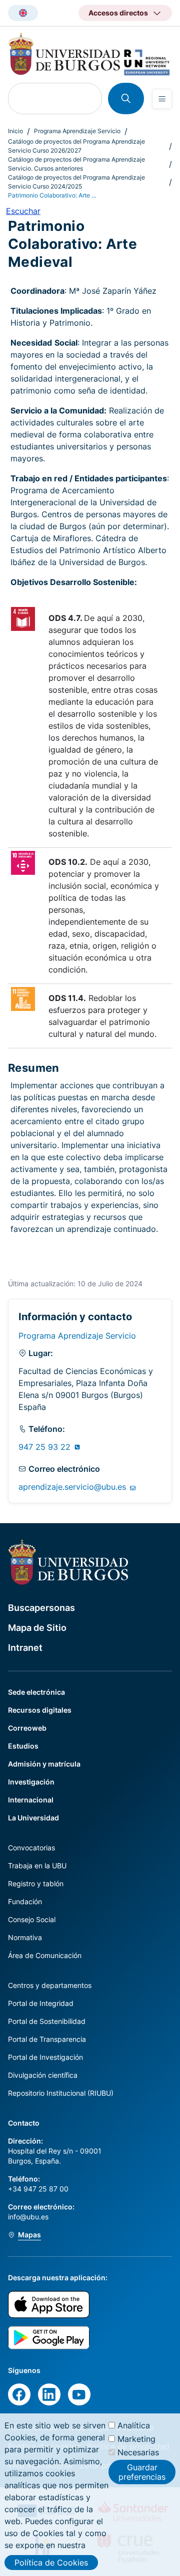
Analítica (134, 2425)
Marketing (136, 2439)
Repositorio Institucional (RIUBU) (61, 2093)
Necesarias (138, 2452)
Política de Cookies (51, 2563)
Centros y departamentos (50, 1985)
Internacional (31, 1800)
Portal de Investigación (45, 2057)
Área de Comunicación (45, 1955)
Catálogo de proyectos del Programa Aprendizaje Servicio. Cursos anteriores (76, 164)
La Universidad (33, 1818)
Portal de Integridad (41, 2003)
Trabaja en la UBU (37, 1866)
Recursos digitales (40, 1710)
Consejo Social (32, 1919)
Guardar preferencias (142, 2472)
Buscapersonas (41, 1608)
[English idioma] (23, 13)
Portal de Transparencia (47, 2039)
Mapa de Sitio (37, 1628)
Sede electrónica (36, 1692)
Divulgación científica (43, 2075)
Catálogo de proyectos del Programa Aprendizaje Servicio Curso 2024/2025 (76, 182)
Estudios (23, 1746)
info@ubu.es (28, 2217)
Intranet (25, 1648)
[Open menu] (162, 99)
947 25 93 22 (46, 1447)
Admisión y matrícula (44, 1764)
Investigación (31, 1782)
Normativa (25, 1937)
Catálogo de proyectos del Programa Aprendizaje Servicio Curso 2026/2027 (76, 146)
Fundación (25, 1901)
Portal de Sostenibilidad (47, 2021)
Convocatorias (31, 1848)
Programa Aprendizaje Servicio (77, 131)
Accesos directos (118, 13)
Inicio (15, 131)
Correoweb (27, 1728)
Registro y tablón (36, 1883)
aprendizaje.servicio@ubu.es (73, 1487)
